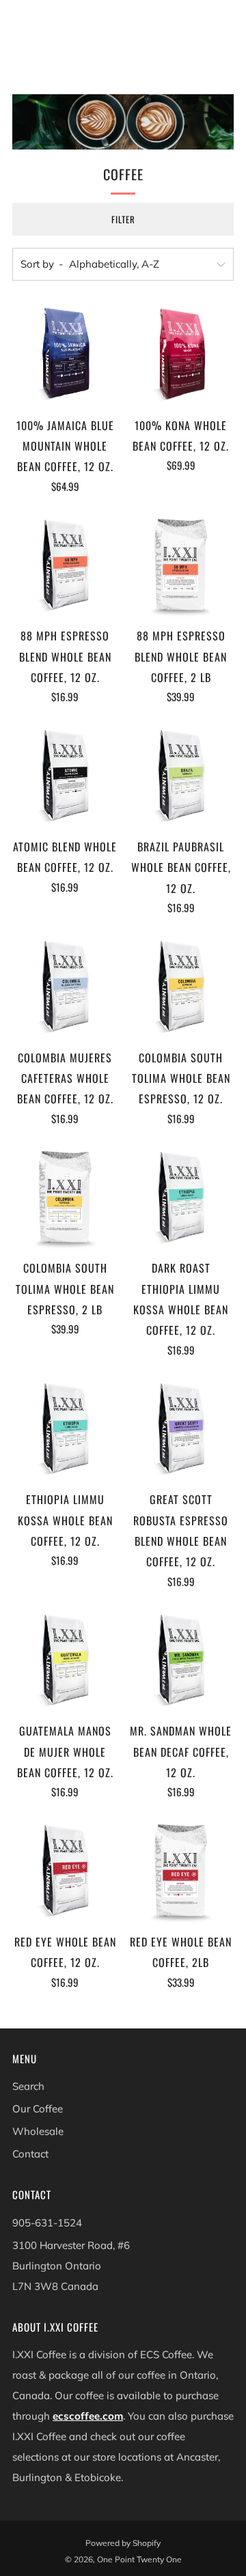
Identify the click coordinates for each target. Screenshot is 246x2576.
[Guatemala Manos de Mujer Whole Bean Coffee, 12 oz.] (65, 1660)
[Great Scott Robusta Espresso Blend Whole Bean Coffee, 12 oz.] (181, 1429)
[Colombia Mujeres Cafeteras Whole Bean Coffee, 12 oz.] (65, 986)
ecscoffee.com (88, 2416)
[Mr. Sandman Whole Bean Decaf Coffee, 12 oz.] (181, 1660)
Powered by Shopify (123, 2543)
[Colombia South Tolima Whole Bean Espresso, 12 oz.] (181, 986)
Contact (30, 2154)
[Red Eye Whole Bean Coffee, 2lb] (181, 1870)
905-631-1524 (47, 2223)
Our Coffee (38, 2109)
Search (28, 2086)
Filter (123, 219)
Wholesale (38, 2131)
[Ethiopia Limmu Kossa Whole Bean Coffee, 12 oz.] (65, 1429)
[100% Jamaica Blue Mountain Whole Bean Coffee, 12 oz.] (65, 354)
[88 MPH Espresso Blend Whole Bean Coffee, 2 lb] (181, 565)
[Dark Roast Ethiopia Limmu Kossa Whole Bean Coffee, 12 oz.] (181, 1197)
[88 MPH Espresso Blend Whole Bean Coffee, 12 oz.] (65, 565)
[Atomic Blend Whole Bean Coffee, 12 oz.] (65, 775)
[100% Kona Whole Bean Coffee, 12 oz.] (181, 354)
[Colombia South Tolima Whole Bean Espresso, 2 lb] (65, 1197)
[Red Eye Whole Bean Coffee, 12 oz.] (65, 1870)
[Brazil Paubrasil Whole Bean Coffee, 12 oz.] (181, 775)
